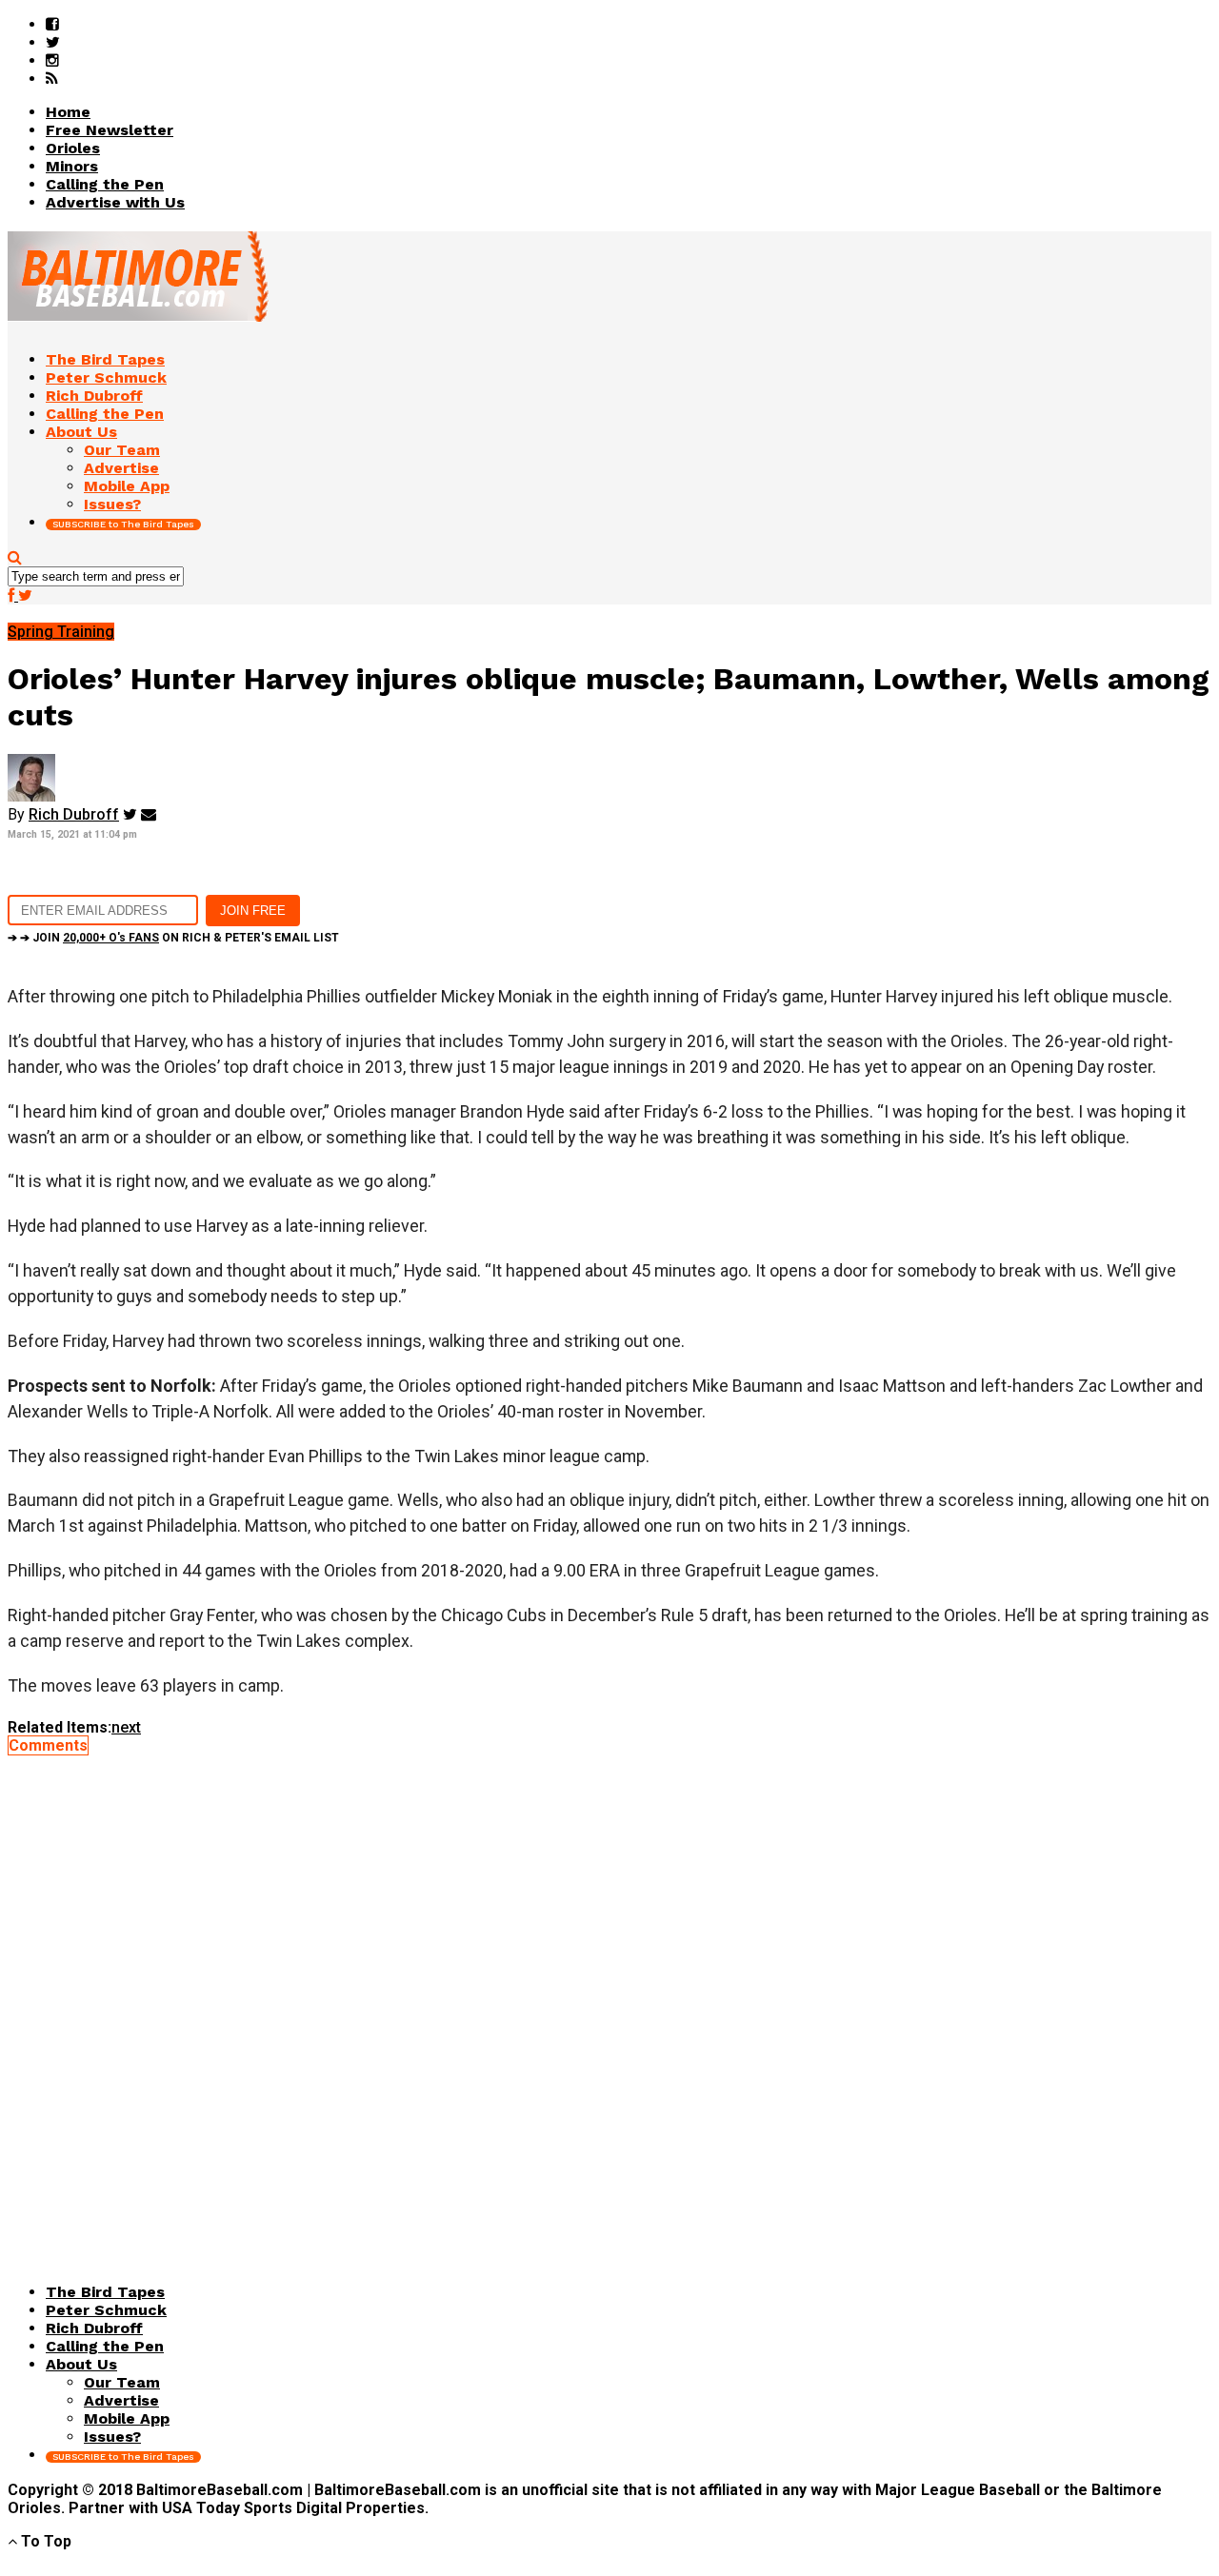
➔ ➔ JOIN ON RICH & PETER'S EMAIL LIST (173, 938)
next (126, 1727)
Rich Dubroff (74, 814)
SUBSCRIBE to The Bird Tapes (123, 524)
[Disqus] (609, 1992)
